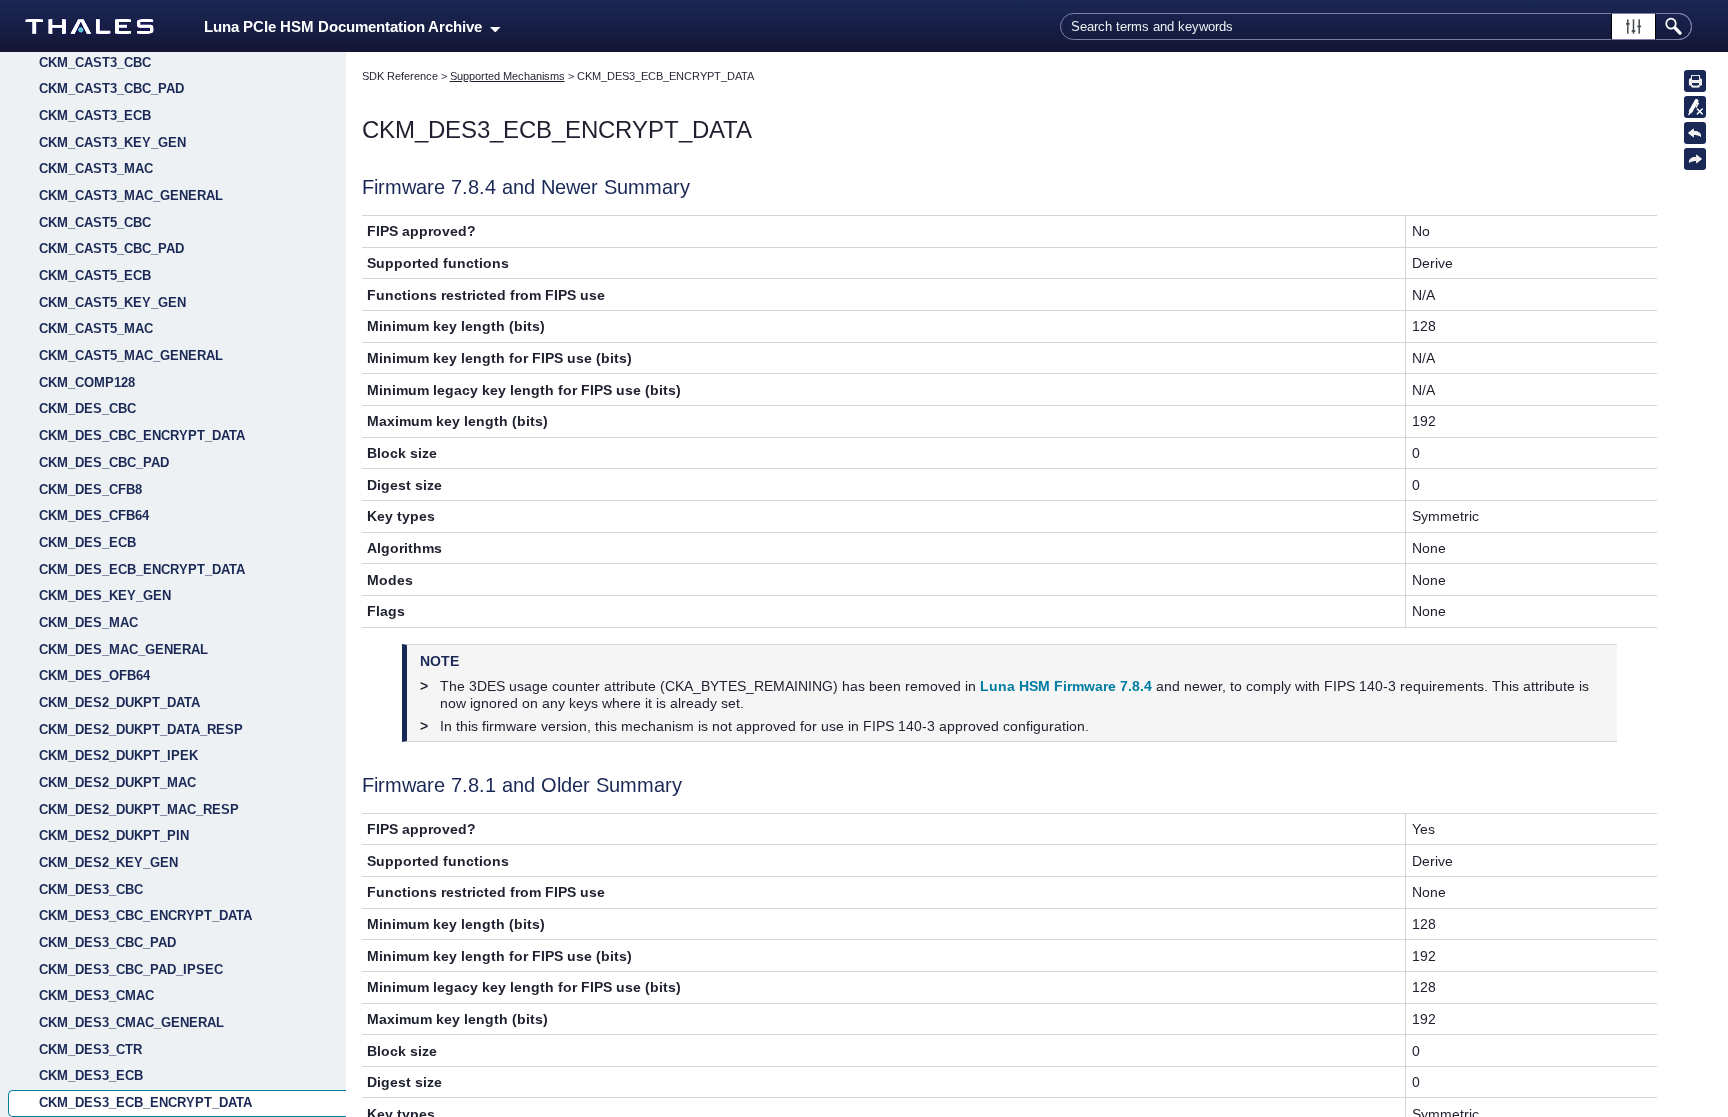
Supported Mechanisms (507, 76)
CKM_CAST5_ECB (95, 275)
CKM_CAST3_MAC (96, 168)
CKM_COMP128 (87, 382)
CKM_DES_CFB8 (90, 489)
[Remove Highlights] (1695, 107)
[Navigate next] (1695, 159)
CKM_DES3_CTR (90, 1049)
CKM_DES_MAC (88, 622)
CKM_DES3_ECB (91, 1075)
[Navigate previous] (1695, 133)
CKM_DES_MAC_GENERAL (123, 649)
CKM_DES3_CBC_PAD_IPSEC (131, 969)
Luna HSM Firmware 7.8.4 (1066, 686)
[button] (1633, 26)
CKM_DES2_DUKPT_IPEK (118, 755)
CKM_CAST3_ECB (95, 115)
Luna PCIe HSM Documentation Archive (347, 27)
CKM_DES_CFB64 (94, 515)
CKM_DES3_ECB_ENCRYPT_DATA (145, 1102)
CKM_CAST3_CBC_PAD (111, 88)
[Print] (1695, 81)
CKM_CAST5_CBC (95, 222)
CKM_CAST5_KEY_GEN (112, 302)
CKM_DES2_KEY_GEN (108, 862)
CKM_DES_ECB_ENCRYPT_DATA (142, 569)
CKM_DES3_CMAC (96, 995)
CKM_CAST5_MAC (96, 328)
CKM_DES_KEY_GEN (105, 595)
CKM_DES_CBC (87, 408)
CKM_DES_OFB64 (94, 675)
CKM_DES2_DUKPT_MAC (117, 782)
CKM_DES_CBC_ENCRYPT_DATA (142, 435)
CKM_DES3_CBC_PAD (107, 942)
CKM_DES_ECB (87, 542)
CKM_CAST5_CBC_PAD (111, 248)
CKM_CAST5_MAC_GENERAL (131, 355)
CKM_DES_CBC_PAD (104, 462)
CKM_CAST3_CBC (95, 62)
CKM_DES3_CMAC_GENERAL (131, 1022)
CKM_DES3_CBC (91, 889)
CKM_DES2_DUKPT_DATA (119, 702)
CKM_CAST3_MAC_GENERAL (131, 195)
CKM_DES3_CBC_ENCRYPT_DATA (145, 915)
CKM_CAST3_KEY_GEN (112, 142)
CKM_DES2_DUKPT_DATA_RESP (141, 729)
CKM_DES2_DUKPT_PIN (114, 835)
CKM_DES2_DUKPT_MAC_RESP (139, 809)
